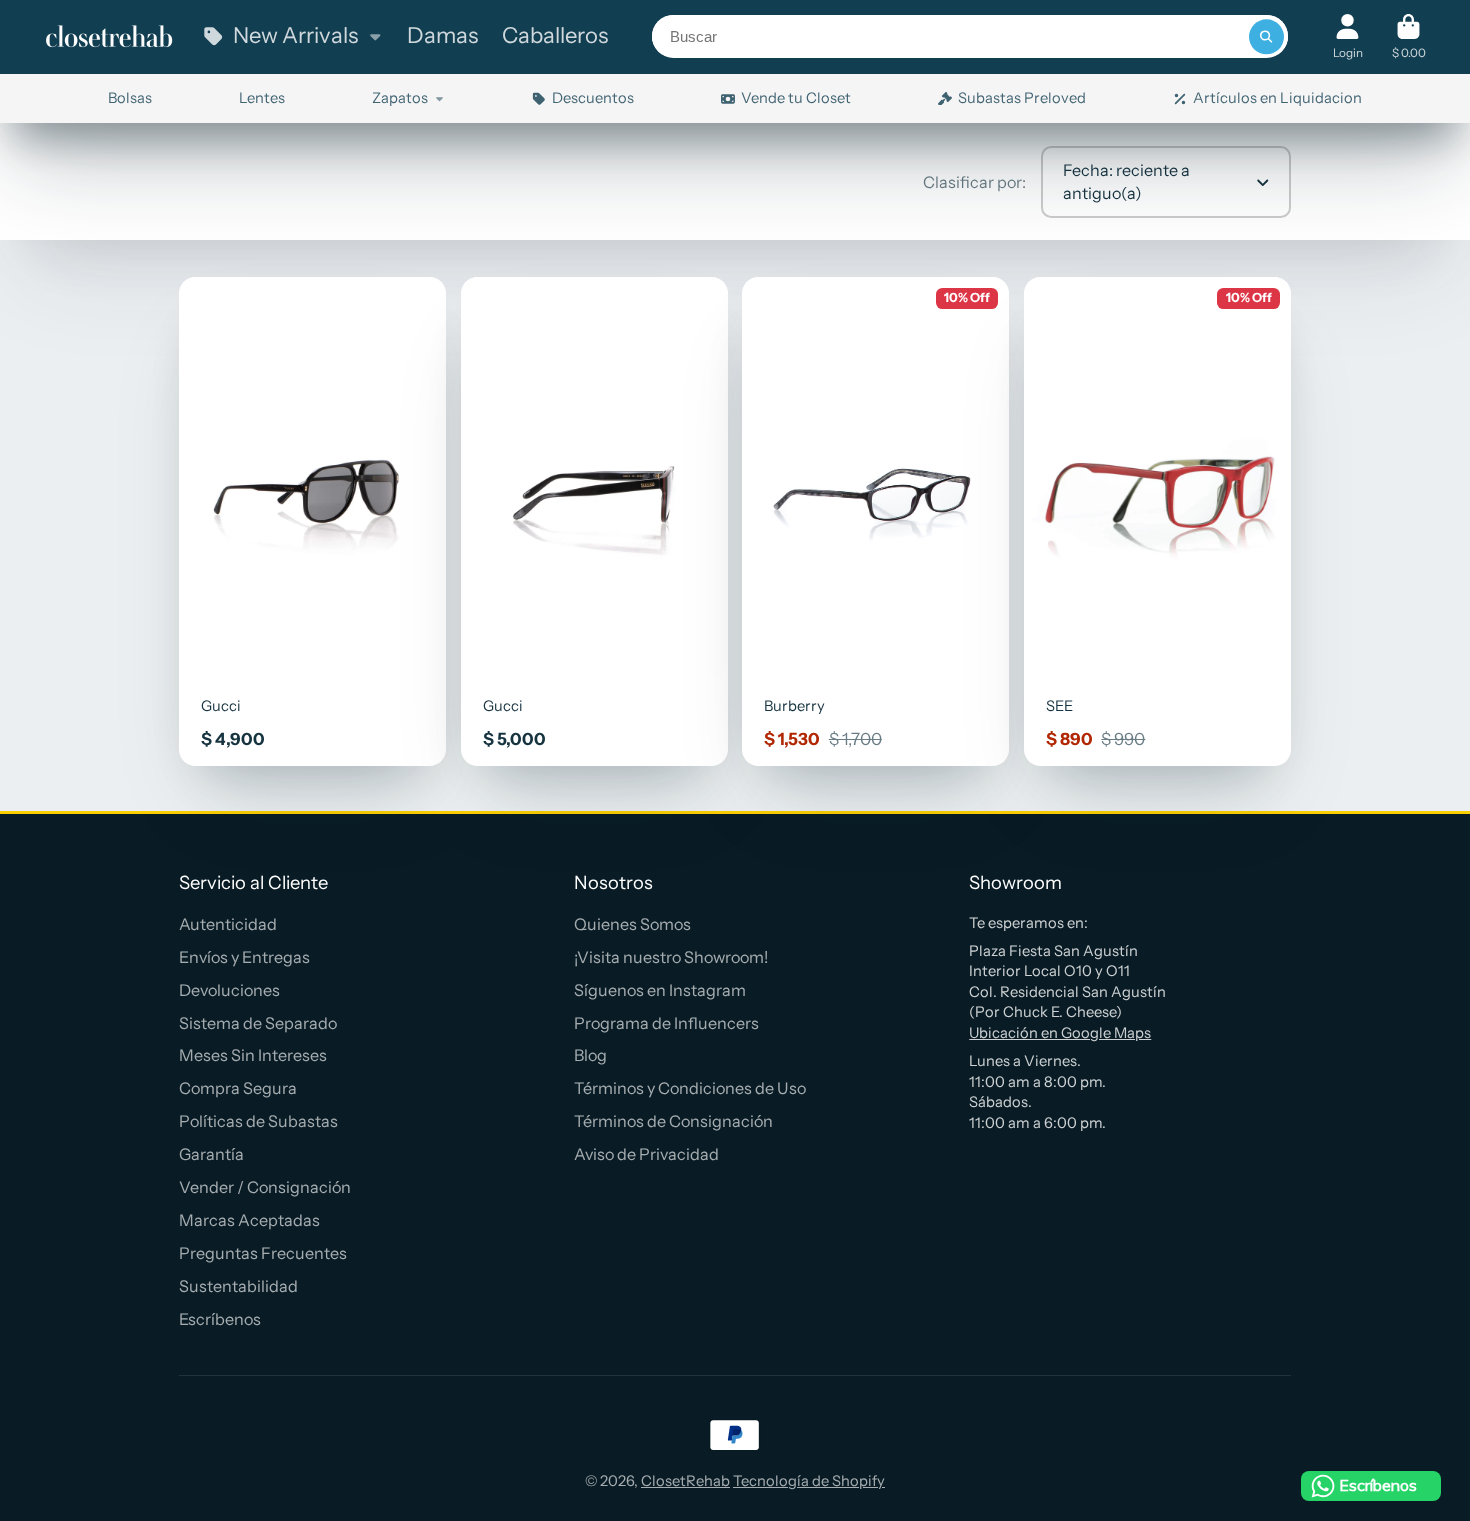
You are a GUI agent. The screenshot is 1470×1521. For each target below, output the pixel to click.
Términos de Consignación (673, 1121)
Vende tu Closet (796, 98)
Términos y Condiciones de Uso (690, 1088)
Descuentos (593, 98)
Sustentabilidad (238, 1286)
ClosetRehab (685, 1481)
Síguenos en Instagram (660, 990)
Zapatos (400, 98)
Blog (590, 1055)
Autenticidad (228, 924)
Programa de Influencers (666, 1023)
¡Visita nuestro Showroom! (671, 957)
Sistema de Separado (258, 1023)
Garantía (211, 1154)
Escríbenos (220, 1319)
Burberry (875, 521)
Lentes (262, 98)
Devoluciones (229, 990)
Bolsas (130, 98)
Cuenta (1348, 37)
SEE (1157, 521)
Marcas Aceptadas (249, 1220)
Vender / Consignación (265, 1187)
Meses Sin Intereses (253, 1055)
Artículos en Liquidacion (1277, 98)
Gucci (312, 521)
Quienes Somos (632, 924)
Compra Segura (238, 1088)
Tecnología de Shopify (809, 1481)
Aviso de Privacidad (646, 1154)
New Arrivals (295, 35)
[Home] (109, 37)
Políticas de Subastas (258, 1121)
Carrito (1409, 37)
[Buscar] (1266, 36)
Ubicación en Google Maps (1060, 1033)
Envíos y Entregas (244, 957)
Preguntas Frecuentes (263, 1253)
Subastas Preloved (1022, 98)
